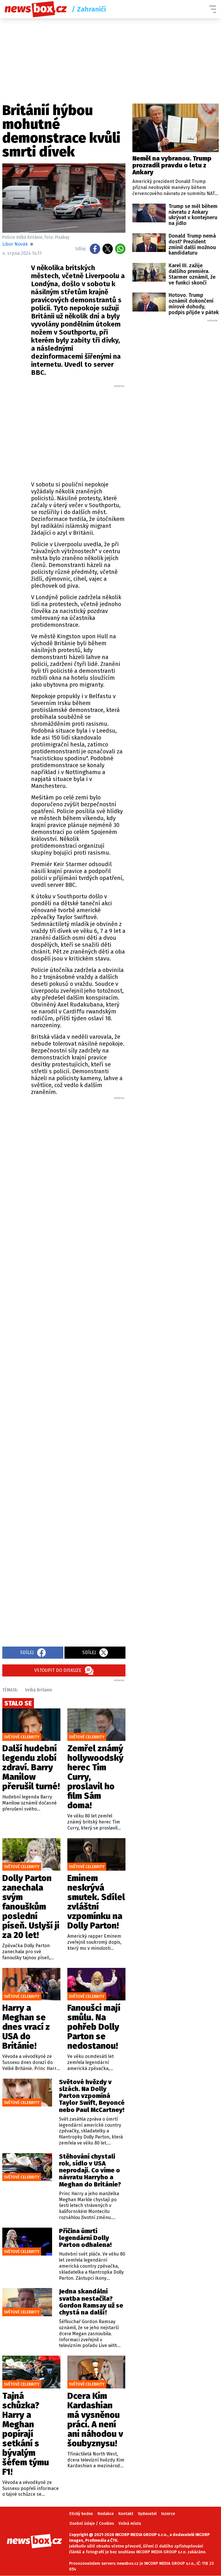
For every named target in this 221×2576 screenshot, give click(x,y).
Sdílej (27, 1652)
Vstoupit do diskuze (58, 1670)
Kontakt (126, 2514)
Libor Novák (15, 244)
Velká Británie (39, 1690)
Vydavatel (147, 2514)
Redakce (106, 2514)
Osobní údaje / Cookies (92, 2524)
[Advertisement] (100, 431)
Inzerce (168, 2514)
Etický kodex (81, 2514)
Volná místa (130, 2524)
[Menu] (213, 9)
